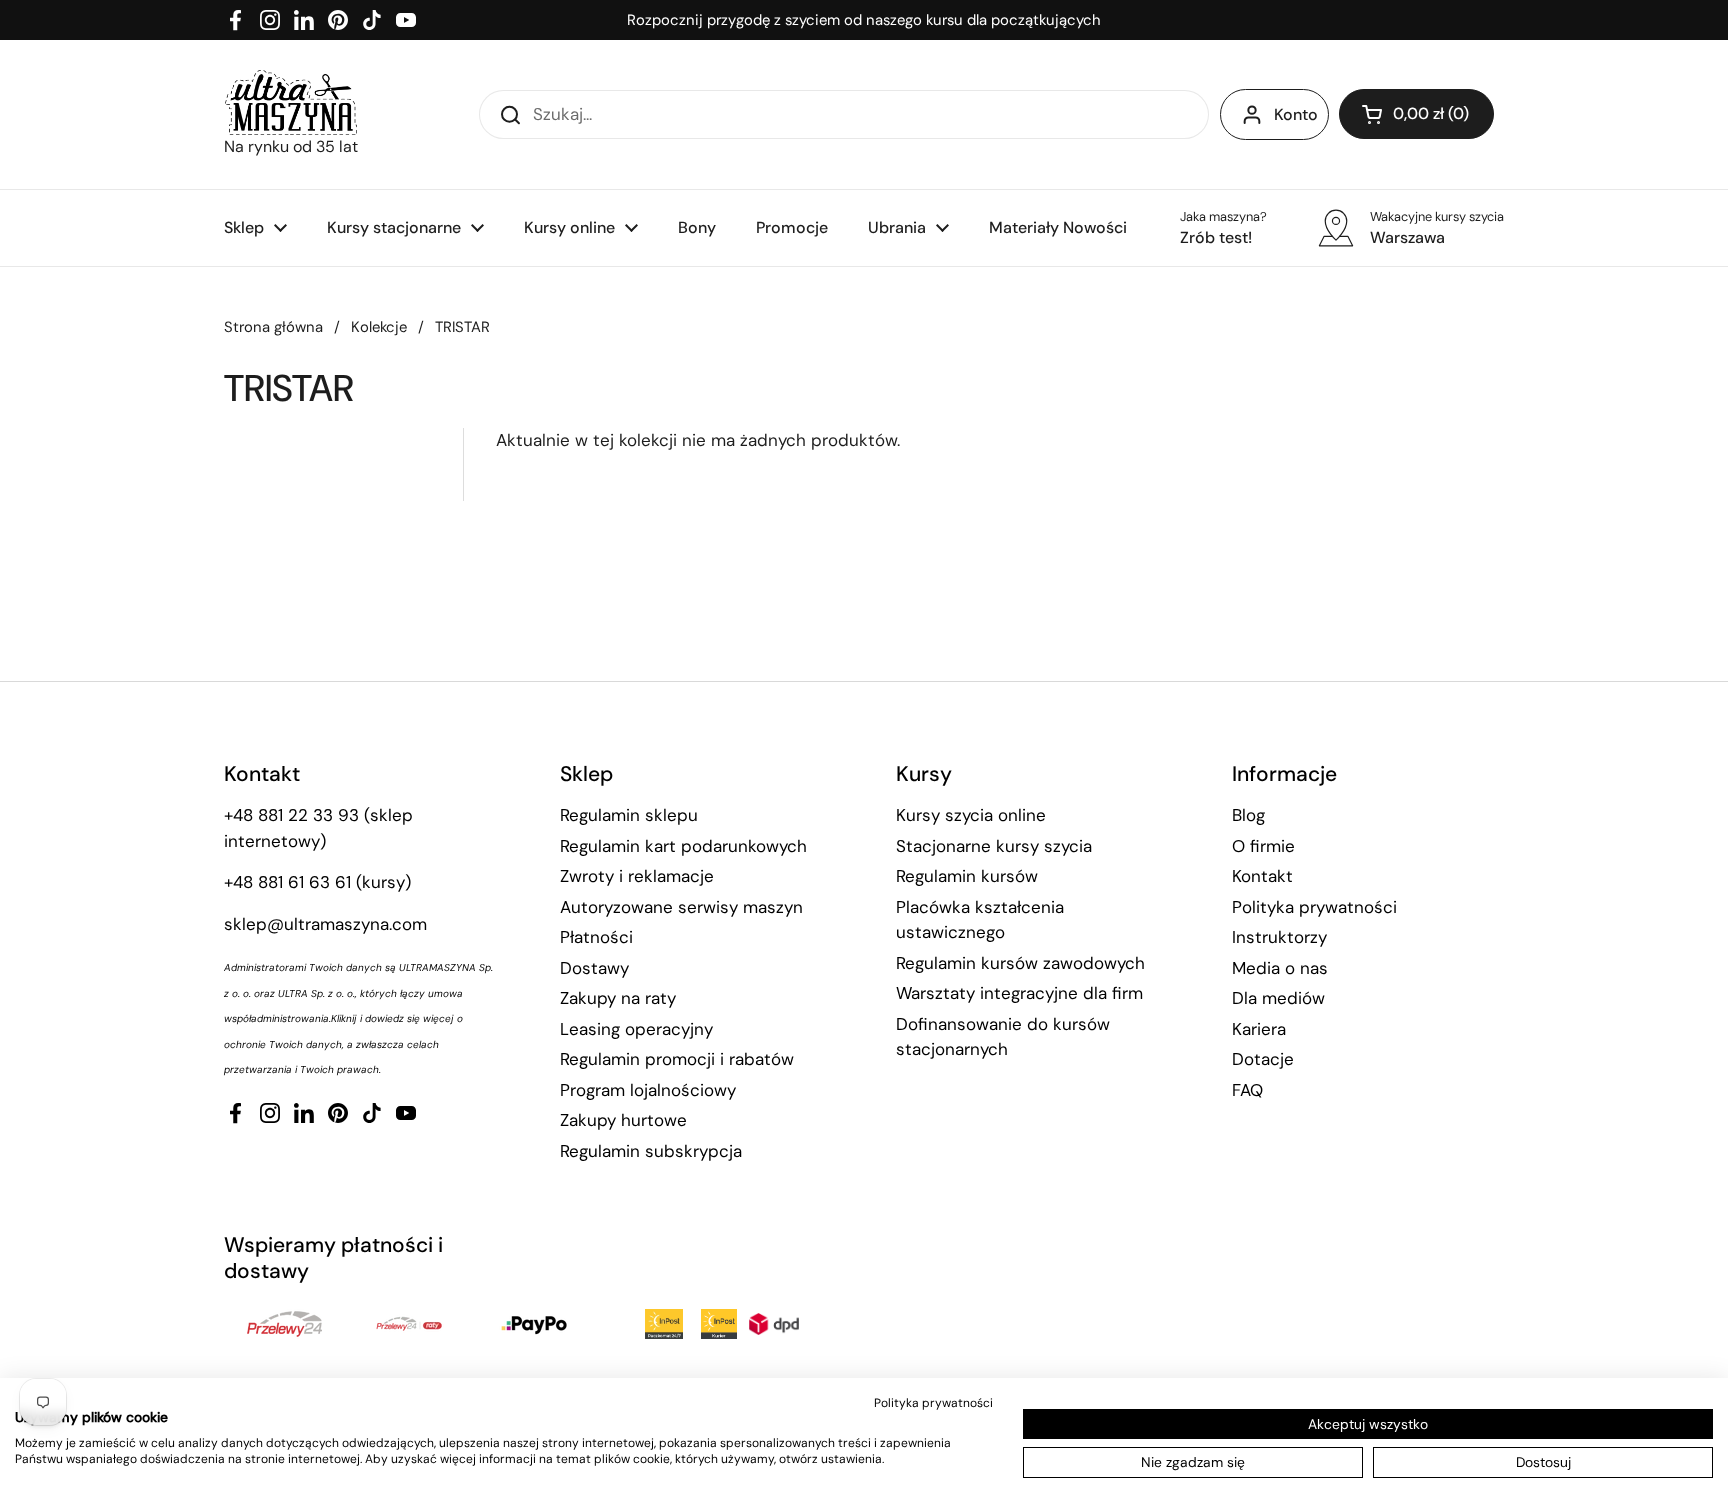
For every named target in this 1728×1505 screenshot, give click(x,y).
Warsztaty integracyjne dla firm (1019, 993)
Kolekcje (379, 327)
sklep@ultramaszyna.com (325, 924)
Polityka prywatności (1314, 907)
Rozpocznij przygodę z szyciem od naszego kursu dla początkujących (864, 20)
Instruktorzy (1279, 937)
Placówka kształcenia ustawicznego (980, 920)
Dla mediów (1278, 998)
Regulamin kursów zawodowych (1020, 963)
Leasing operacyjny (636, 1029)
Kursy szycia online (971, 815)
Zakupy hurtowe (623, 1120)
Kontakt (1262, 876)
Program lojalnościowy (648, 1090)
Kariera (1259, 1029)
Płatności (596, 937)
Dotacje (1263, 1059)
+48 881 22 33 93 (291, 815)
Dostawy (594, 968)
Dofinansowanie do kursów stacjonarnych (1003, 1037)
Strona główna (273, 327)
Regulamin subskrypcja (651, 1151)
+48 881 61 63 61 (287, 882)
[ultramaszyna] (291, 102)
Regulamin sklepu (629, 815)
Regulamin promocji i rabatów (677, 1059)
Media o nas (1280, 968)
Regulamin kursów (967, 876)
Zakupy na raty (618, 998)
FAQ (1247, 1090)
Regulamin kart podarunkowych (683, 846)
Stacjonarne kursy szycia (994, 846)
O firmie (1263, 846)
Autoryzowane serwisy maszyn (681, 907)
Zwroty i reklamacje (637, 876)
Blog (1248, 815)
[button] (1416, 114)
